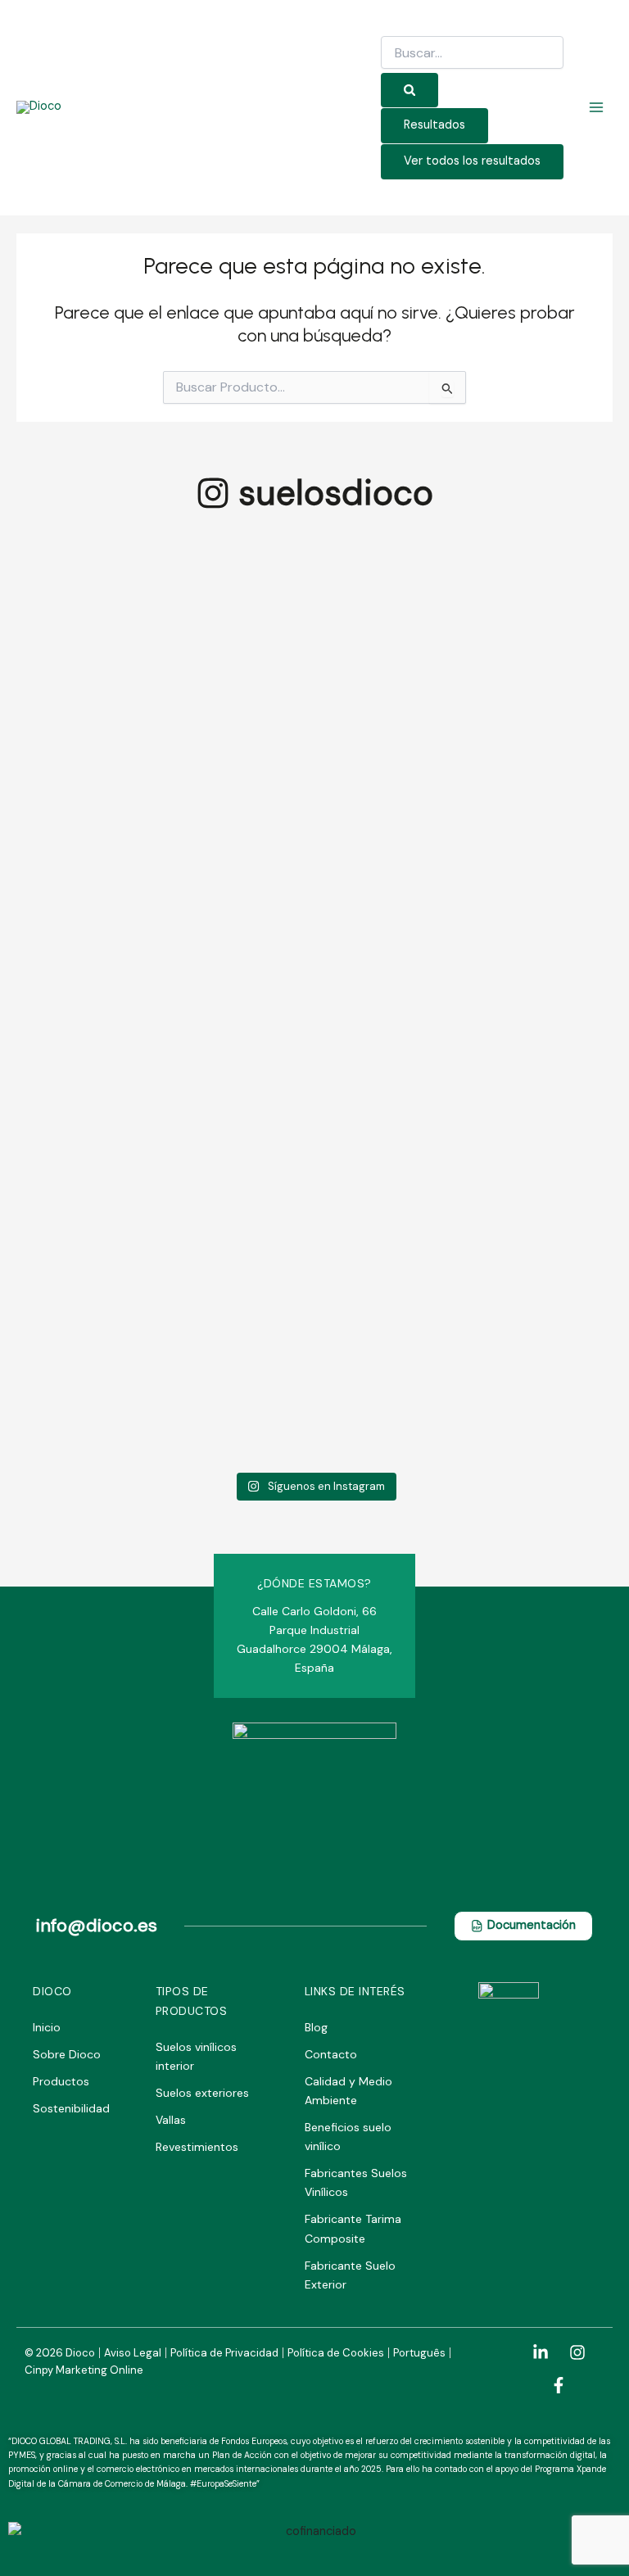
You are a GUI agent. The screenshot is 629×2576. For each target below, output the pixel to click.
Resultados (434, 125)
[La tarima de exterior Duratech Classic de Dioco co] (238, 849)
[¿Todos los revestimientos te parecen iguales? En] (82, 1311)
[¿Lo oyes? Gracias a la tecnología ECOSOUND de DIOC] (548, 672)
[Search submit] (410, 91)
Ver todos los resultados (472, 161)
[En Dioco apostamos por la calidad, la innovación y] (392, 711)
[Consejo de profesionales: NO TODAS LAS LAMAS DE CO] (82, 682)
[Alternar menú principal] (596, 107)
